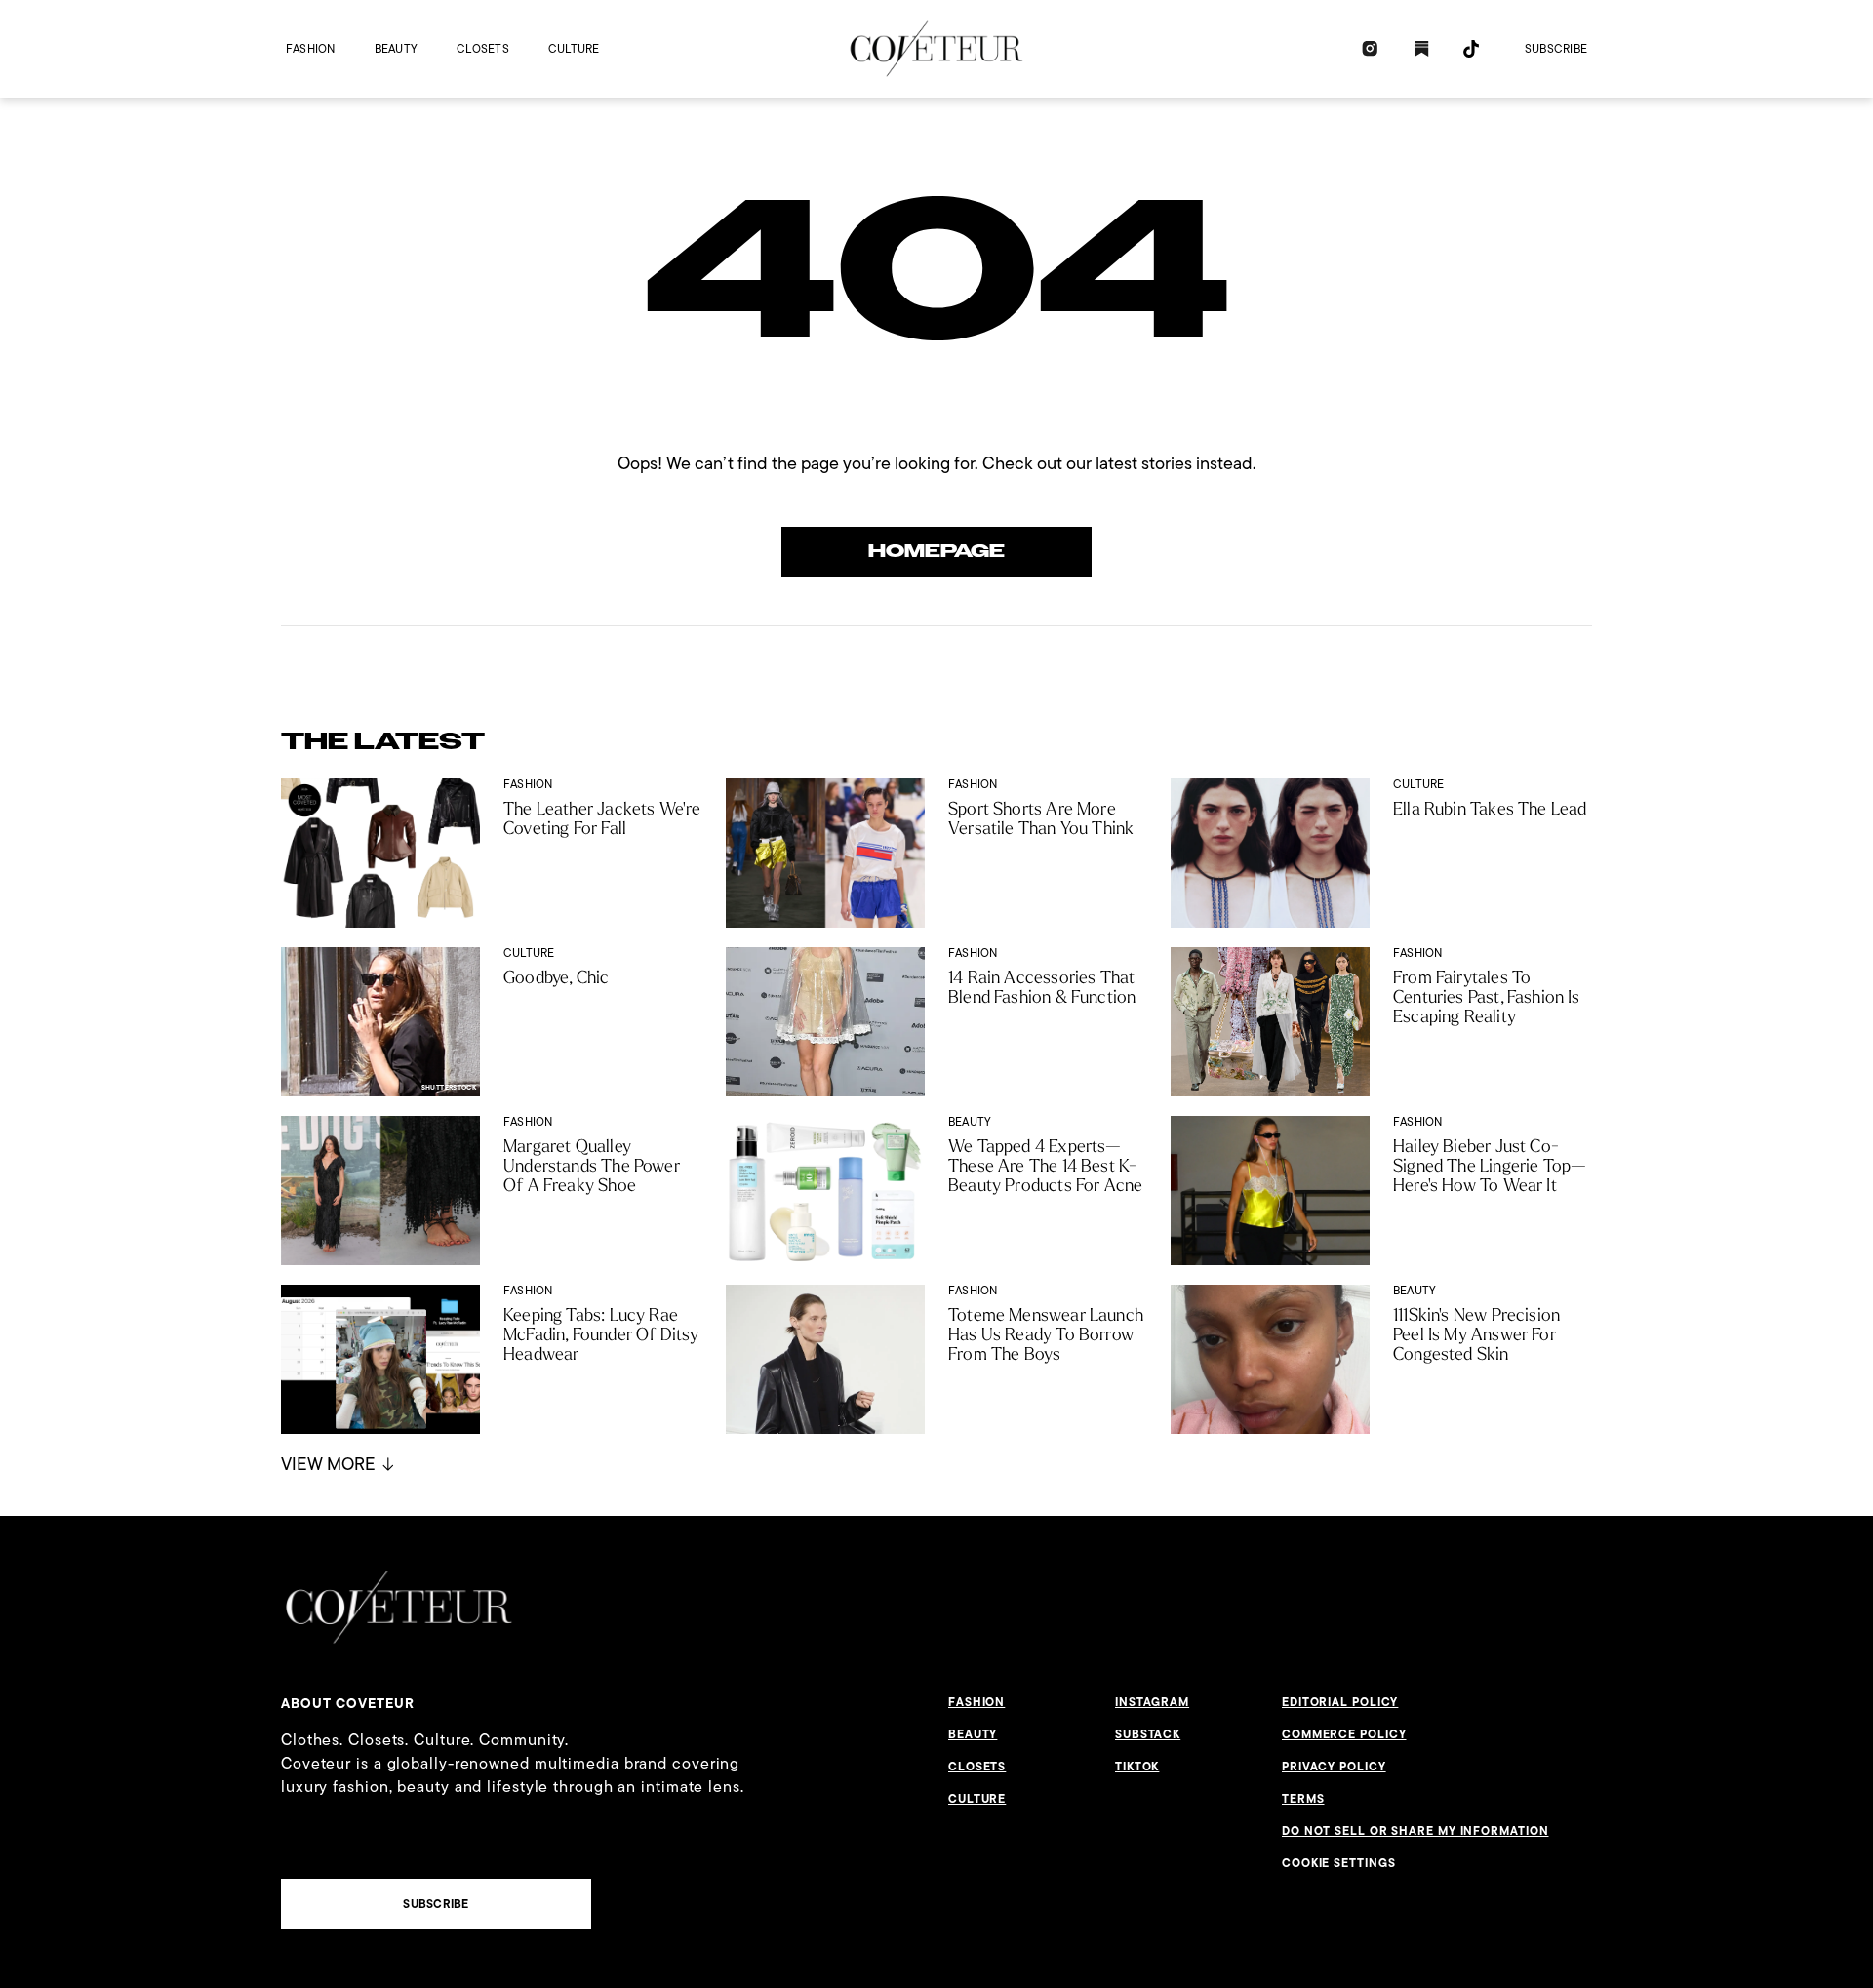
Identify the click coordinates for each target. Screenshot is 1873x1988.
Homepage (936, 551)
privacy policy (1334, 1767)
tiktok (1137, 1767)
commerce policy (1344, 1734)
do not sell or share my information (1415, 1831)
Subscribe (1556, 48)
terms (1303, 1799)
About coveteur (348, 1703)
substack (1148, 1734)
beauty (396, 48)
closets (483, 48)
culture (574, 48)
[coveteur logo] (936, 49)
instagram (1152, 1702)
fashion (311, 48)
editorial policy (1340, 1702)
